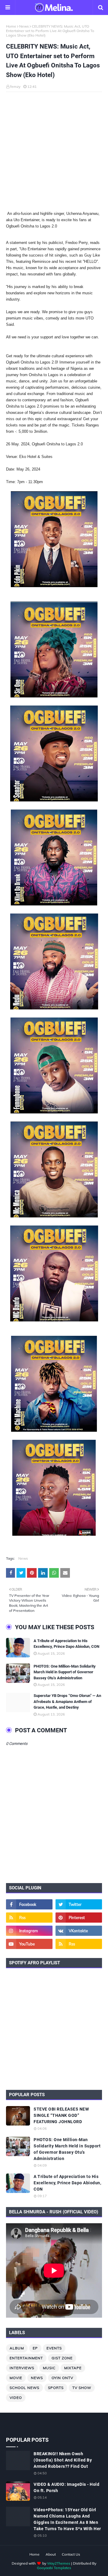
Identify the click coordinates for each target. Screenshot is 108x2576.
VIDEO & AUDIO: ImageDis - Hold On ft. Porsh (66, 2487)
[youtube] (29, 1944)
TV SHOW (82, 2388)
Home (11, 26)
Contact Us (71, 2554)
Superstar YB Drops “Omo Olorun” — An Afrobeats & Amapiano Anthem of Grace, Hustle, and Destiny (67, 1701)
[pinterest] (79, 1918)
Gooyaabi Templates (54, 2568)
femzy (15, 86)
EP (35, 2348)
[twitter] (79, 1904)
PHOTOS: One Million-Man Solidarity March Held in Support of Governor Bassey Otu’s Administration (65, 1672)
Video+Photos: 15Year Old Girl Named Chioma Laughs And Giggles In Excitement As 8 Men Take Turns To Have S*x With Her (67, 2519)
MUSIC (49, 2368)
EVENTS (54, 2348)
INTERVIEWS (22, 2368)
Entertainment (26, 2358)
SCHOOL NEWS (24, 2388)
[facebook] (29, 1904)
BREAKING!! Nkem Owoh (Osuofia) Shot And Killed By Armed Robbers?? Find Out (63, 2460)
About (51, 2554)
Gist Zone (62, 2358)
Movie (16, 2378)
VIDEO (16, 2398)
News (24, 26)
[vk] (79, 1931)
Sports (56, 2388)
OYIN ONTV (62, 2378)
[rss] (29, 1918)
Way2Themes (59, 2563)
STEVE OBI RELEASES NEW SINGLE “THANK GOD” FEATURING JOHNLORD (61, 2115)
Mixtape (73, 2368)
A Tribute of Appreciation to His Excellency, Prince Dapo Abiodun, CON (66, 1644)
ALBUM (17, 2348)
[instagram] (29, 1931)
